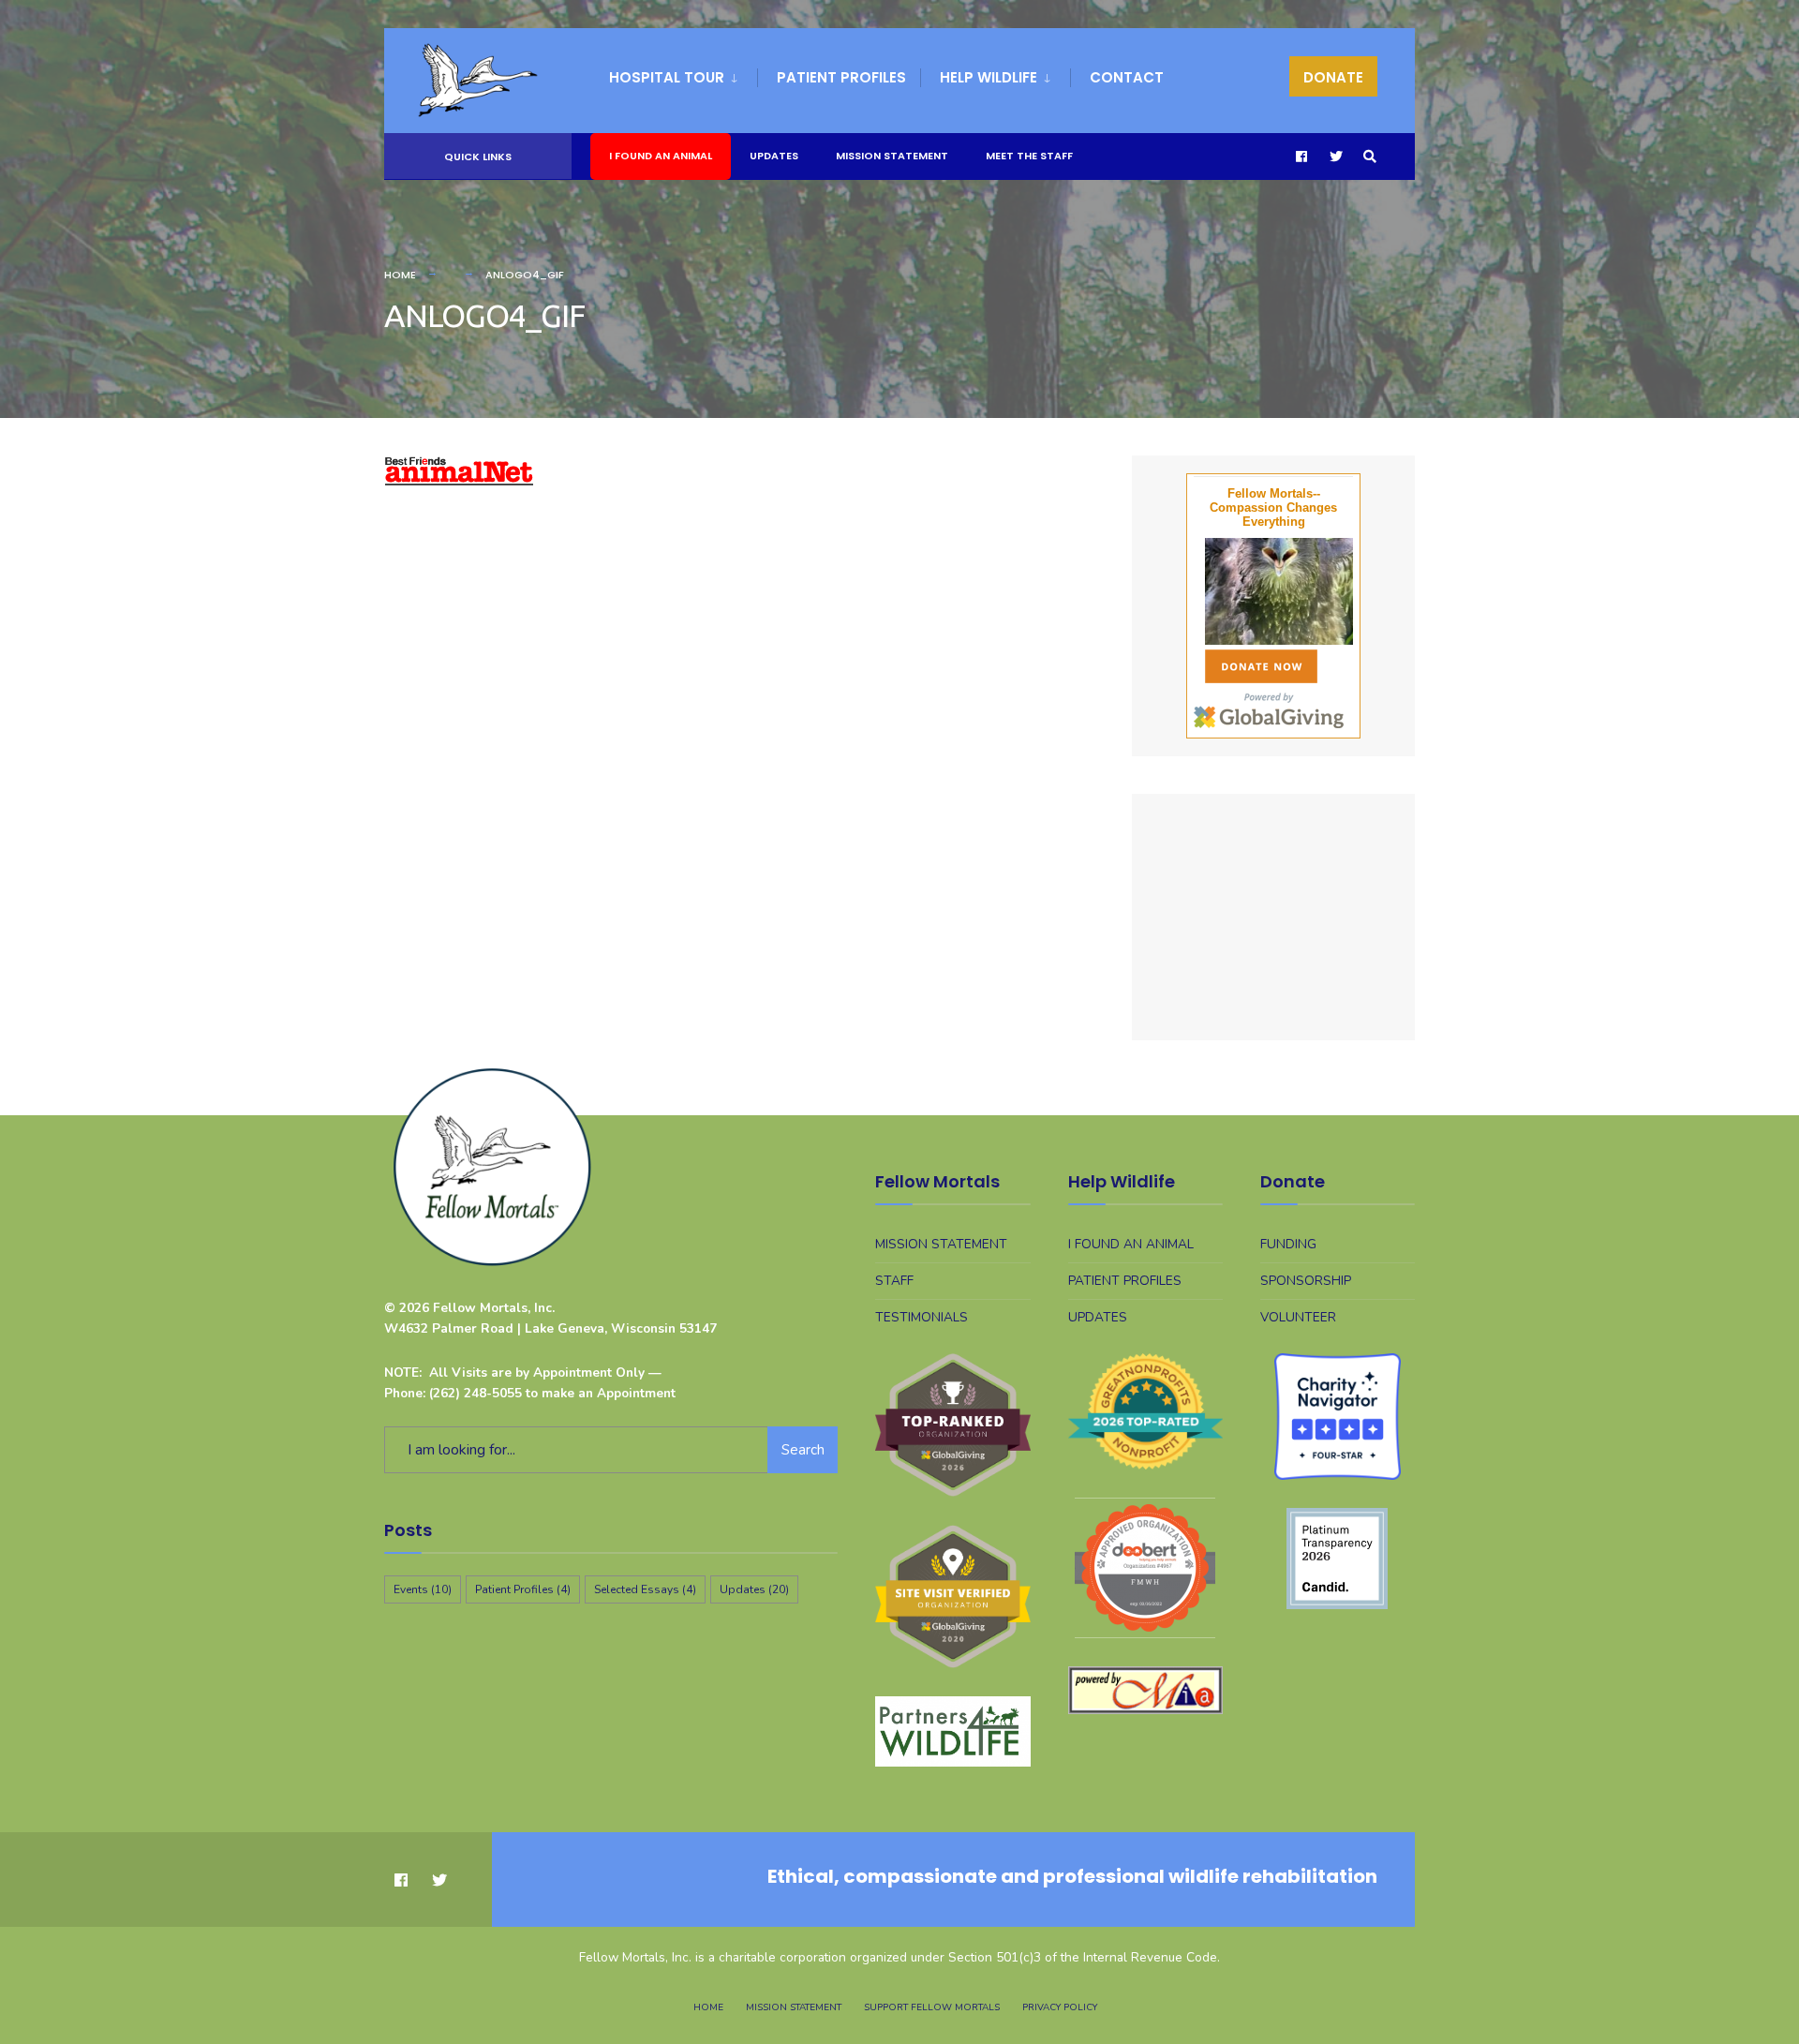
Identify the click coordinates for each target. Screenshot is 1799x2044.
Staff (894, 1281)
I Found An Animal (661, 156)
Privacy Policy (1060, 2007)
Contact (1127, 77)
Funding (1288, 1244)
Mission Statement (892, 156)
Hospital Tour (667, 77)
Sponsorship (1306, 1281)
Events (423, 1589)
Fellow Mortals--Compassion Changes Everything (1273, 507)
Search (803, 1450)
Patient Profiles (841, 77)
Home (400, 275)
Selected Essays (645, 1589)
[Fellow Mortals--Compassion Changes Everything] (1273, 591)
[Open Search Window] (1370, 157)
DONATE (1333, 77)
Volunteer (1298, 1317)
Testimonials (922, 1317)
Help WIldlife (989, 77)
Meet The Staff (1029, 156)
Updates (774, 156)
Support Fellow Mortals (932, 2007)
